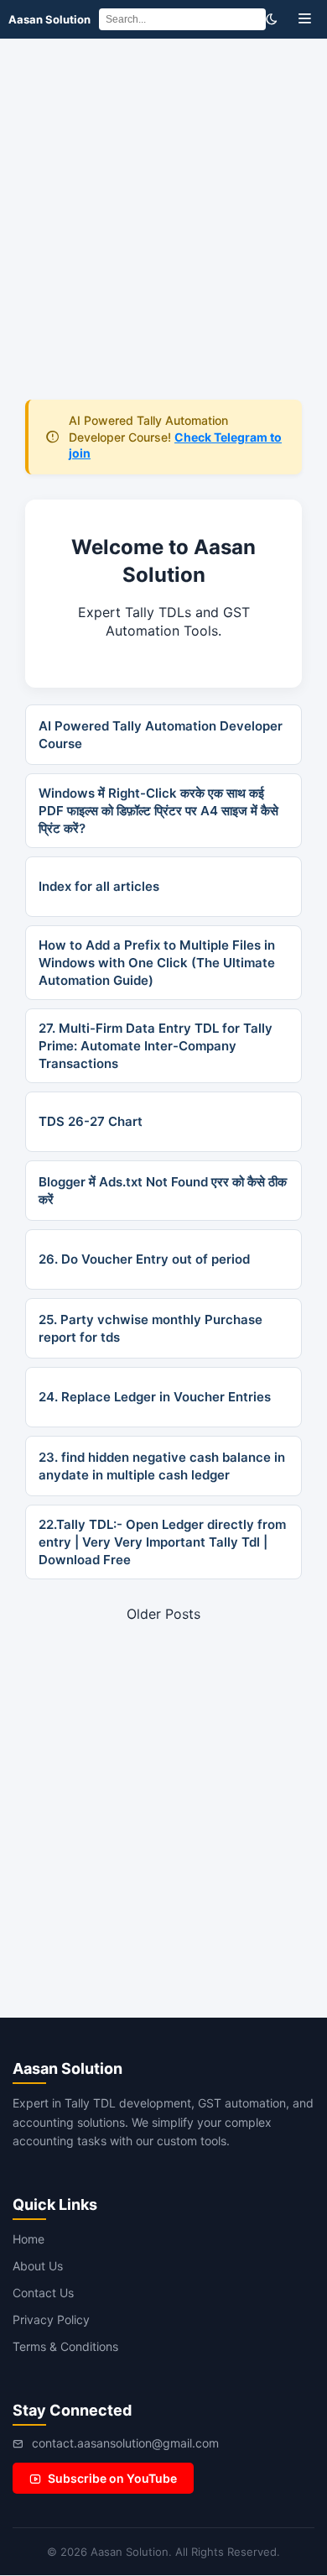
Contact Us (43, 2293)
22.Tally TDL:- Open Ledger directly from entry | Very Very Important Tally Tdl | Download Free (162, 1542)
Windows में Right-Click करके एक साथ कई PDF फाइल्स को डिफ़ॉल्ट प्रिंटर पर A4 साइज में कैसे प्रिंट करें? (158, 811)
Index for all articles (99, 886)
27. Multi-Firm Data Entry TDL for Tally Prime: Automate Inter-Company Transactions (156, 1046)
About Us (38, 2266)
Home (29, 2239)
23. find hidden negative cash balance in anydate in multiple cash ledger (162, 1466)
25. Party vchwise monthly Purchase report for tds (151, 1328)
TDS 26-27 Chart (91, 1121)
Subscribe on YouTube (112, 2478)
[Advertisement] (163, 211)
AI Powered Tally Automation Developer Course (161, 735)
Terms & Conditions (65, 2346)
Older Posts (163, 1614)
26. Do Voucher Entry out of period (144, 1259)
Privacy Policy (51, 2319)
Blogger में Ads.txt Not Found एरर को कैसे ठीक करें (163, 1191)
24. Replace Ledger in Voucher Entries (155, 1397)
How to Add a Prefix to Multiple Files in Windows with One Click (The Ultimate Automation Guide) (157, 963)
